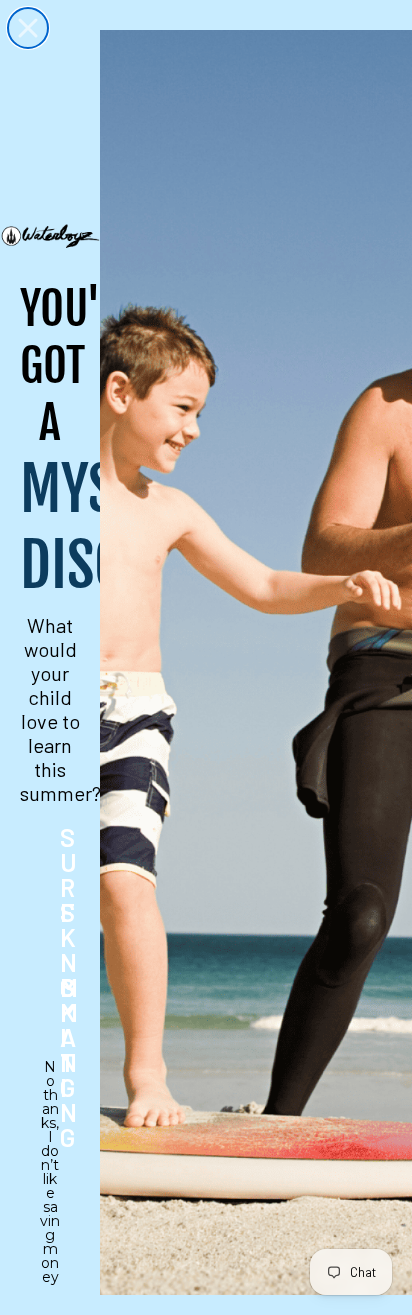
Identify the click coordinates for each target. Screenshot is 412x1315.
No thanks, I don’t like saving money (50, 1080)
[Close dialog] (28, 28)
